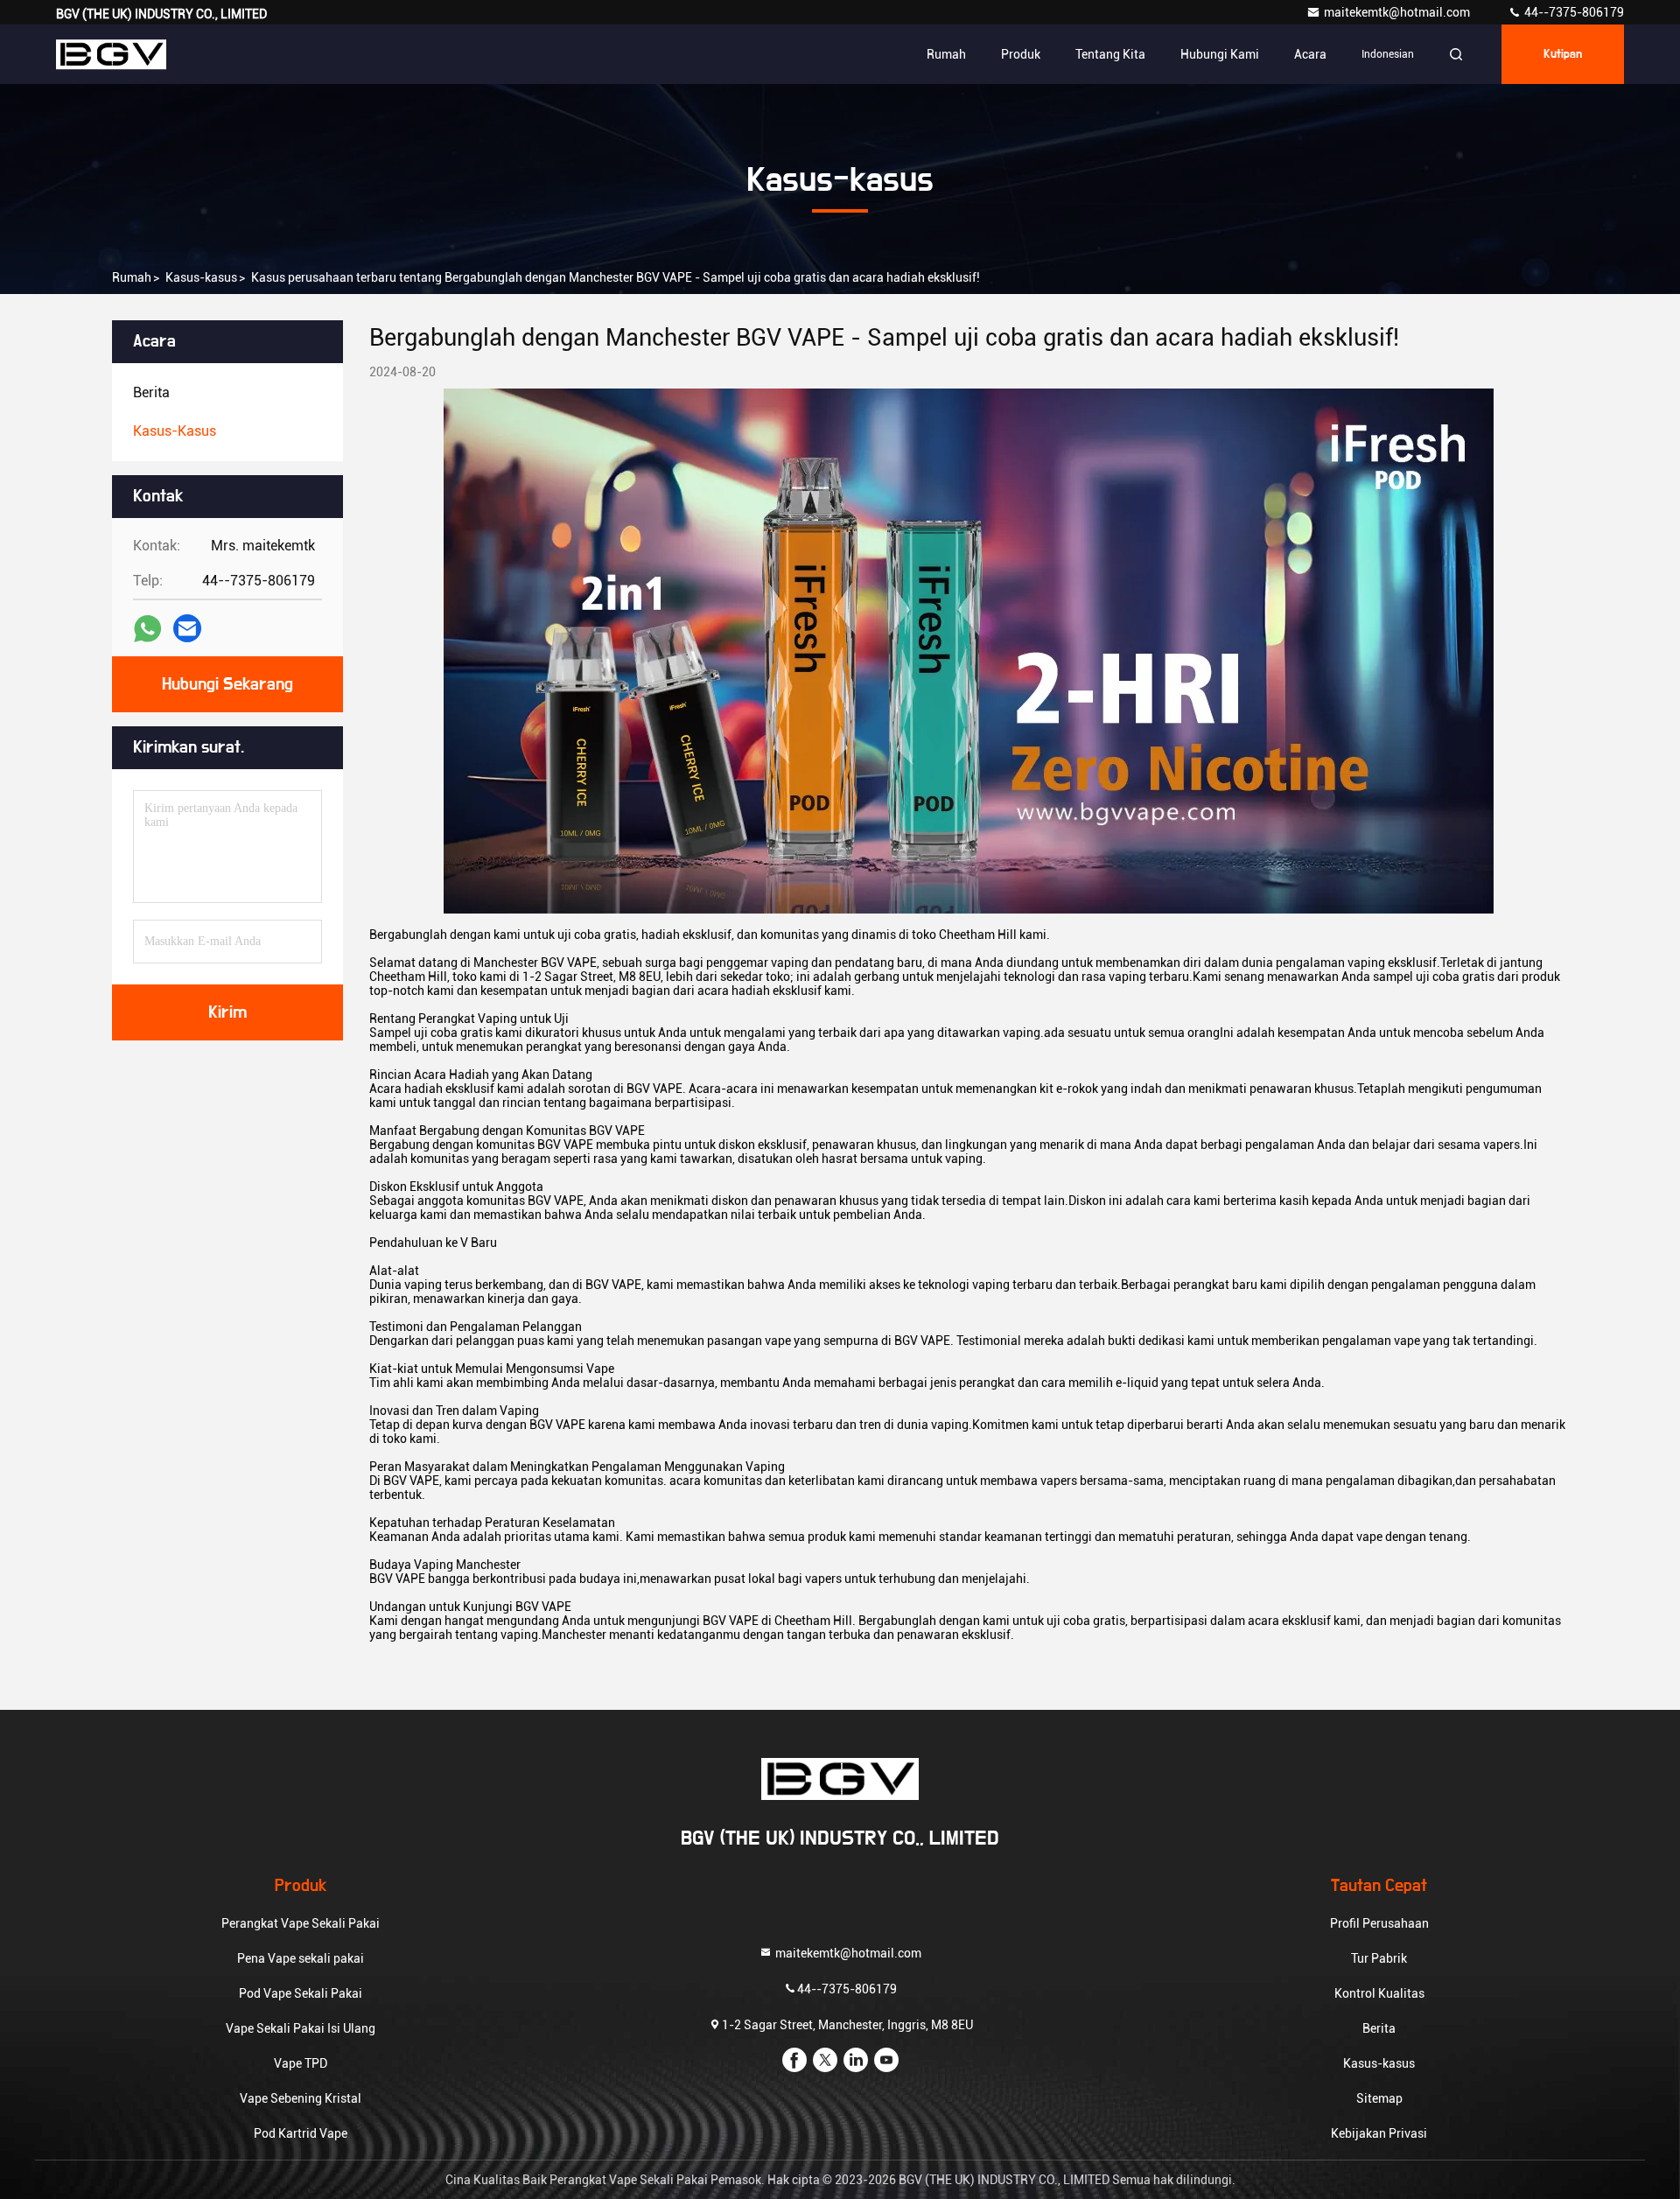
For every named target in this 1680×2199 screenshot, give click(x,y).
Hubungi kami (1220, 54)
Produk (1021, 54)
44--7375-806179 (1573, 12)
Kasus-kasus (201, 277)
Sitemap (1379, 2098)
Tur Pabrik (1379, 1958)
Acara (1310, 54)
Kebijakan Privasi (1379, 2133)
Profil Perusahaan (1379, 1923)
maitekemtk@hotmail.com (1398, 12)
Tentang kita (1110, 54)
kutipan (1563, 54)
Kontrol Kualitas (1379, 1993)
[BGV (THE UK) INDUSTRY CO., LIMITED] (111, 54)
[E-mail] (187, 628)
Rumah (946, 54)
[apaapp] (147, 629)
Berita (1379, 2028)
